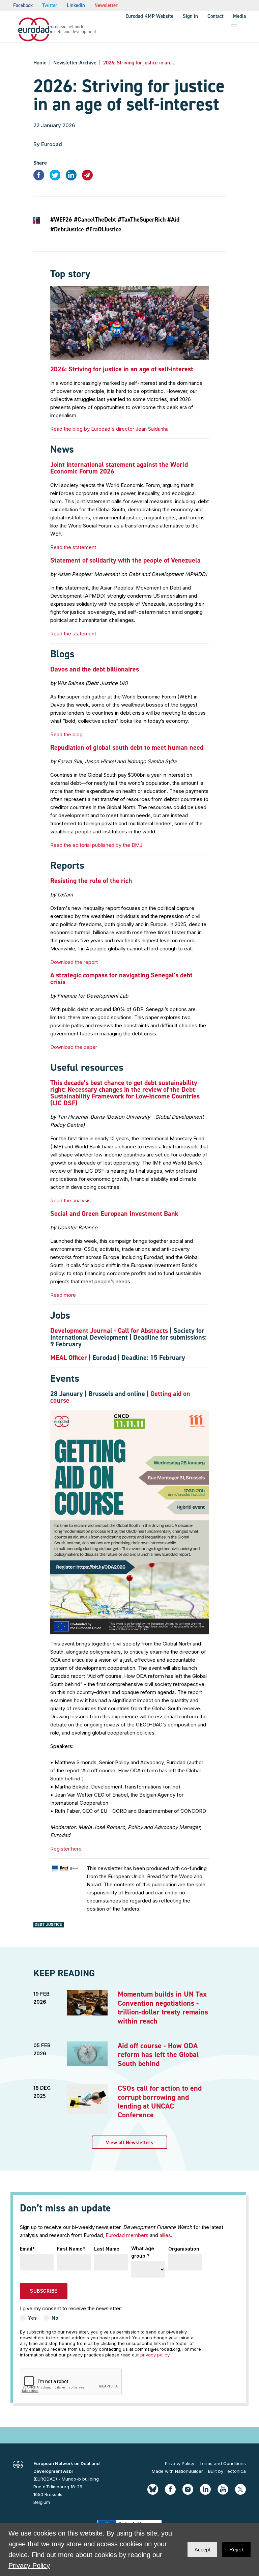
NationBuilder (189, 2471)
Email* (27, 2249)
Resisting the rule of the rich (91, 881)
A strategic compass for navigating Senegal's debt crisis (121, 978)
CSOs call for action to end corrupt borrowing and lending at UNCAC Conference (160, 2101)
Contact (215, 16)
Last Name (107, 2249)
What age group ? (143, 2252)
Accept (202, 2550)
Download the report (74, 962)
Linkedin (76, 5)
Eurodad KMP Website (149, 16)
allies (165, 2235)
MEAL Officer (69, 1357)
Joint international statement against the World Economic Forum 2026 (119, 468)
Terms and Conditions (223, 2463)
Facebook (23, 5)
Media (239, 16)
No (55, 2318)
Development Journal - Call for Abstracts (109, 1330)
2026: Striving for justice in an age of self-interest (122, 369)
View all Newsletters (129, 2143)
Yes (32, 2318)
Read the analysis (70, 1200)
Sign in (190, 16)
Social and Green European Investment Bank (114, 1213)
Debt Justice (48, 1924)
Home (40, 63)
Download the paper (74, 1047)
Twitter (50, 5)
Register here (66, 1849)
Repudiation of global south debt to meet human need (127, 747)
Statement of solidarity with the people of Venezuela (125, 560)
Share (40, 163)
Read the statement (73, 547)
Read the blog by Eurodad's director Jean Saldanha (109, 429)
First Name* (71, 2249)
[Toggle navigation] (234, 26)
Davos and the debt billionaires (95, 669)
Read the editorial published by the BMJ (96, 845)
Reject (236, 2550)
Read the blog (66, 734)
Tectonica (235, 2471)
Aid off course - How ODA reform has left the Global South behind (158, 2055)
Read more (63, 1295)
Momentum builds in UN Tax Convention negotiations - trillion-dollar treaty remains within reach (163, 2007)
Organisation (184, 2249)
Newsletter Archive (75, 63)
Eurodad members (127, 2235)
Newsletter (106, 5)
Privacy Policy (180, 2463)
